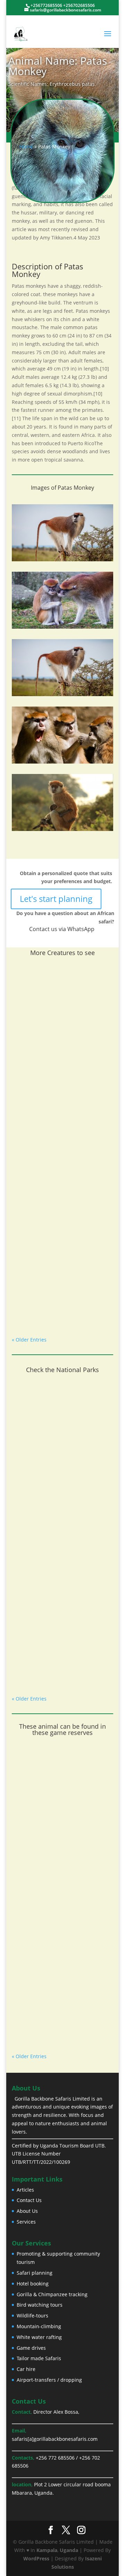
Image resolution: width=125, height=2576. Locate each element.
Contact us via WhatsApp (62, 929)
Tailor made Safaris (39, 2358)
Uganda (69, 2550)
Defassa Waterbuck (44, 1311)
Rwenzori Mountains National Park (57, 1466)
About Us (27, 2211)
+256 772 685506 (55, 2458)
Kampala (47, 2550)
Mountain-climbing (39, 2326)
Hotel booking (33, 2284)
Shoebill (29, 1189)
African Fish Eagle (41, 1067)
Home (26, 146)
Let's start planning (56, 899)
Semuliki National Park (48, 1570)
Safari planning (35, 2273)
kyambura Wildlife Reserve (53, 1826)
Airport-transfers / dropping (49, 2380)
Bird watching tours (40, 2305)
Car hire (26, 2369)
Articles (25, 2190)
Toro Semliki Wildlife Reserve (56, 1927)
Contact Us (29, 2200)
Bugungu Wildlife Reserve (52, 2028)
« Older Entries (29, 1340)
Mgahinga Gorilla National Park (59, 1670)
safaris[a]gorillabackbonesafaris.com (55, 2439)
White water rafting (39, 2337)
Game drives (31, 2348)
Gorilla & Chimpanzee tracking (52, 2294)
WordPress (36, 2558)
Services (26, 2222)
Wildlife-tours (32, 2316)
